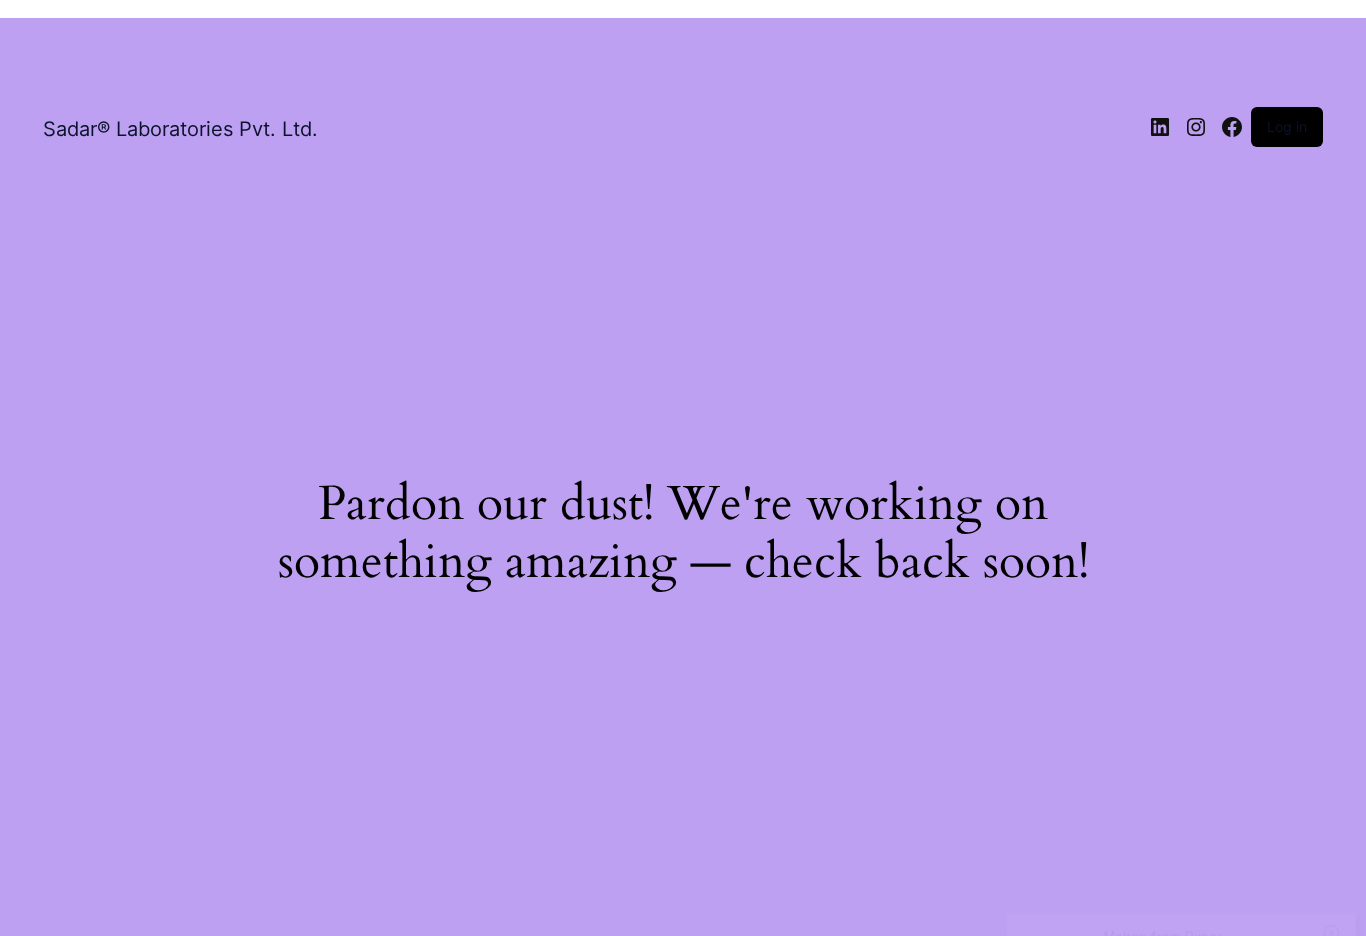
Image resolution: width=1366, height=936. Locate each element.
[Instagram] (1196, 127)
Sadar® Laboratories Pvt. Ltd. (180, 129)
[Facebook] (1232, 127)
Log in (1287, 126)
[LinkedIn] (1160, 127)
